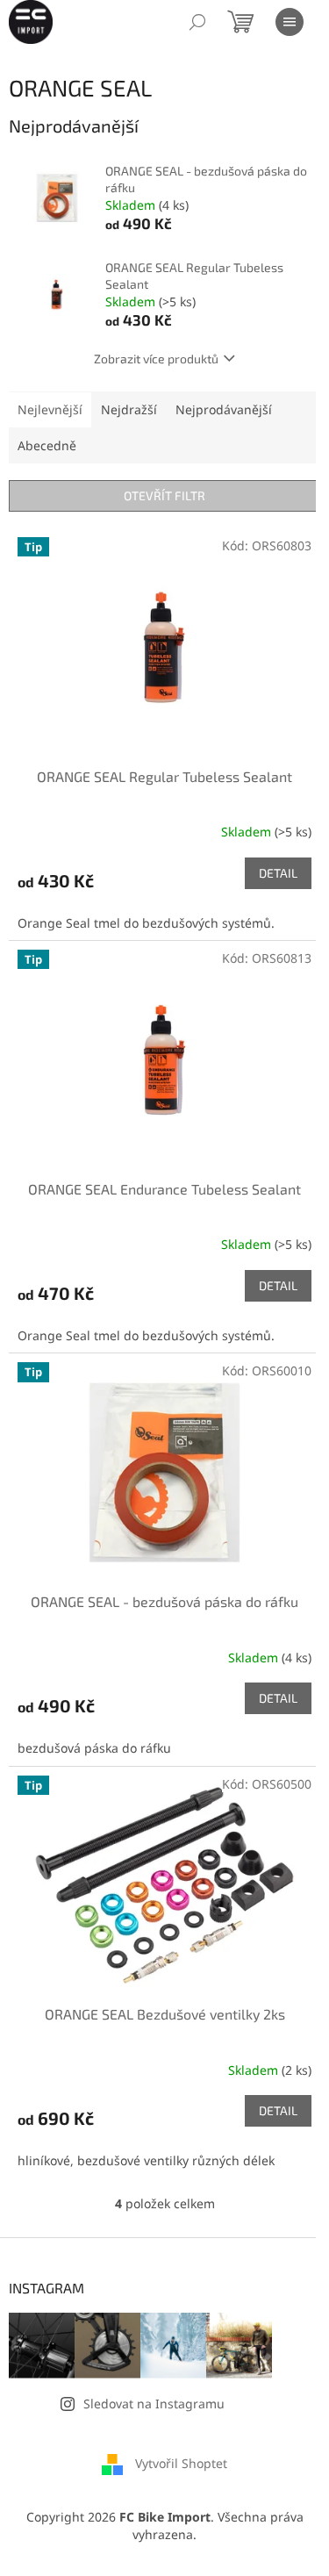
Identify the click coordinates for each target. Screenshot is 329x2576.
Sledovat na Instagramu (154, 2404)
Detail (278, 873)
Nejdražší (129, 409)
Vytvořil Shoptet (181, 2463)
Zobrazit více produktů (156, 359)
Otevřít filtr (164, 495)
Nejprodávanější (224, 409)
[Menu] (290, 22)
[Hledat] (197, 22)
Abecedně (47, 445)
